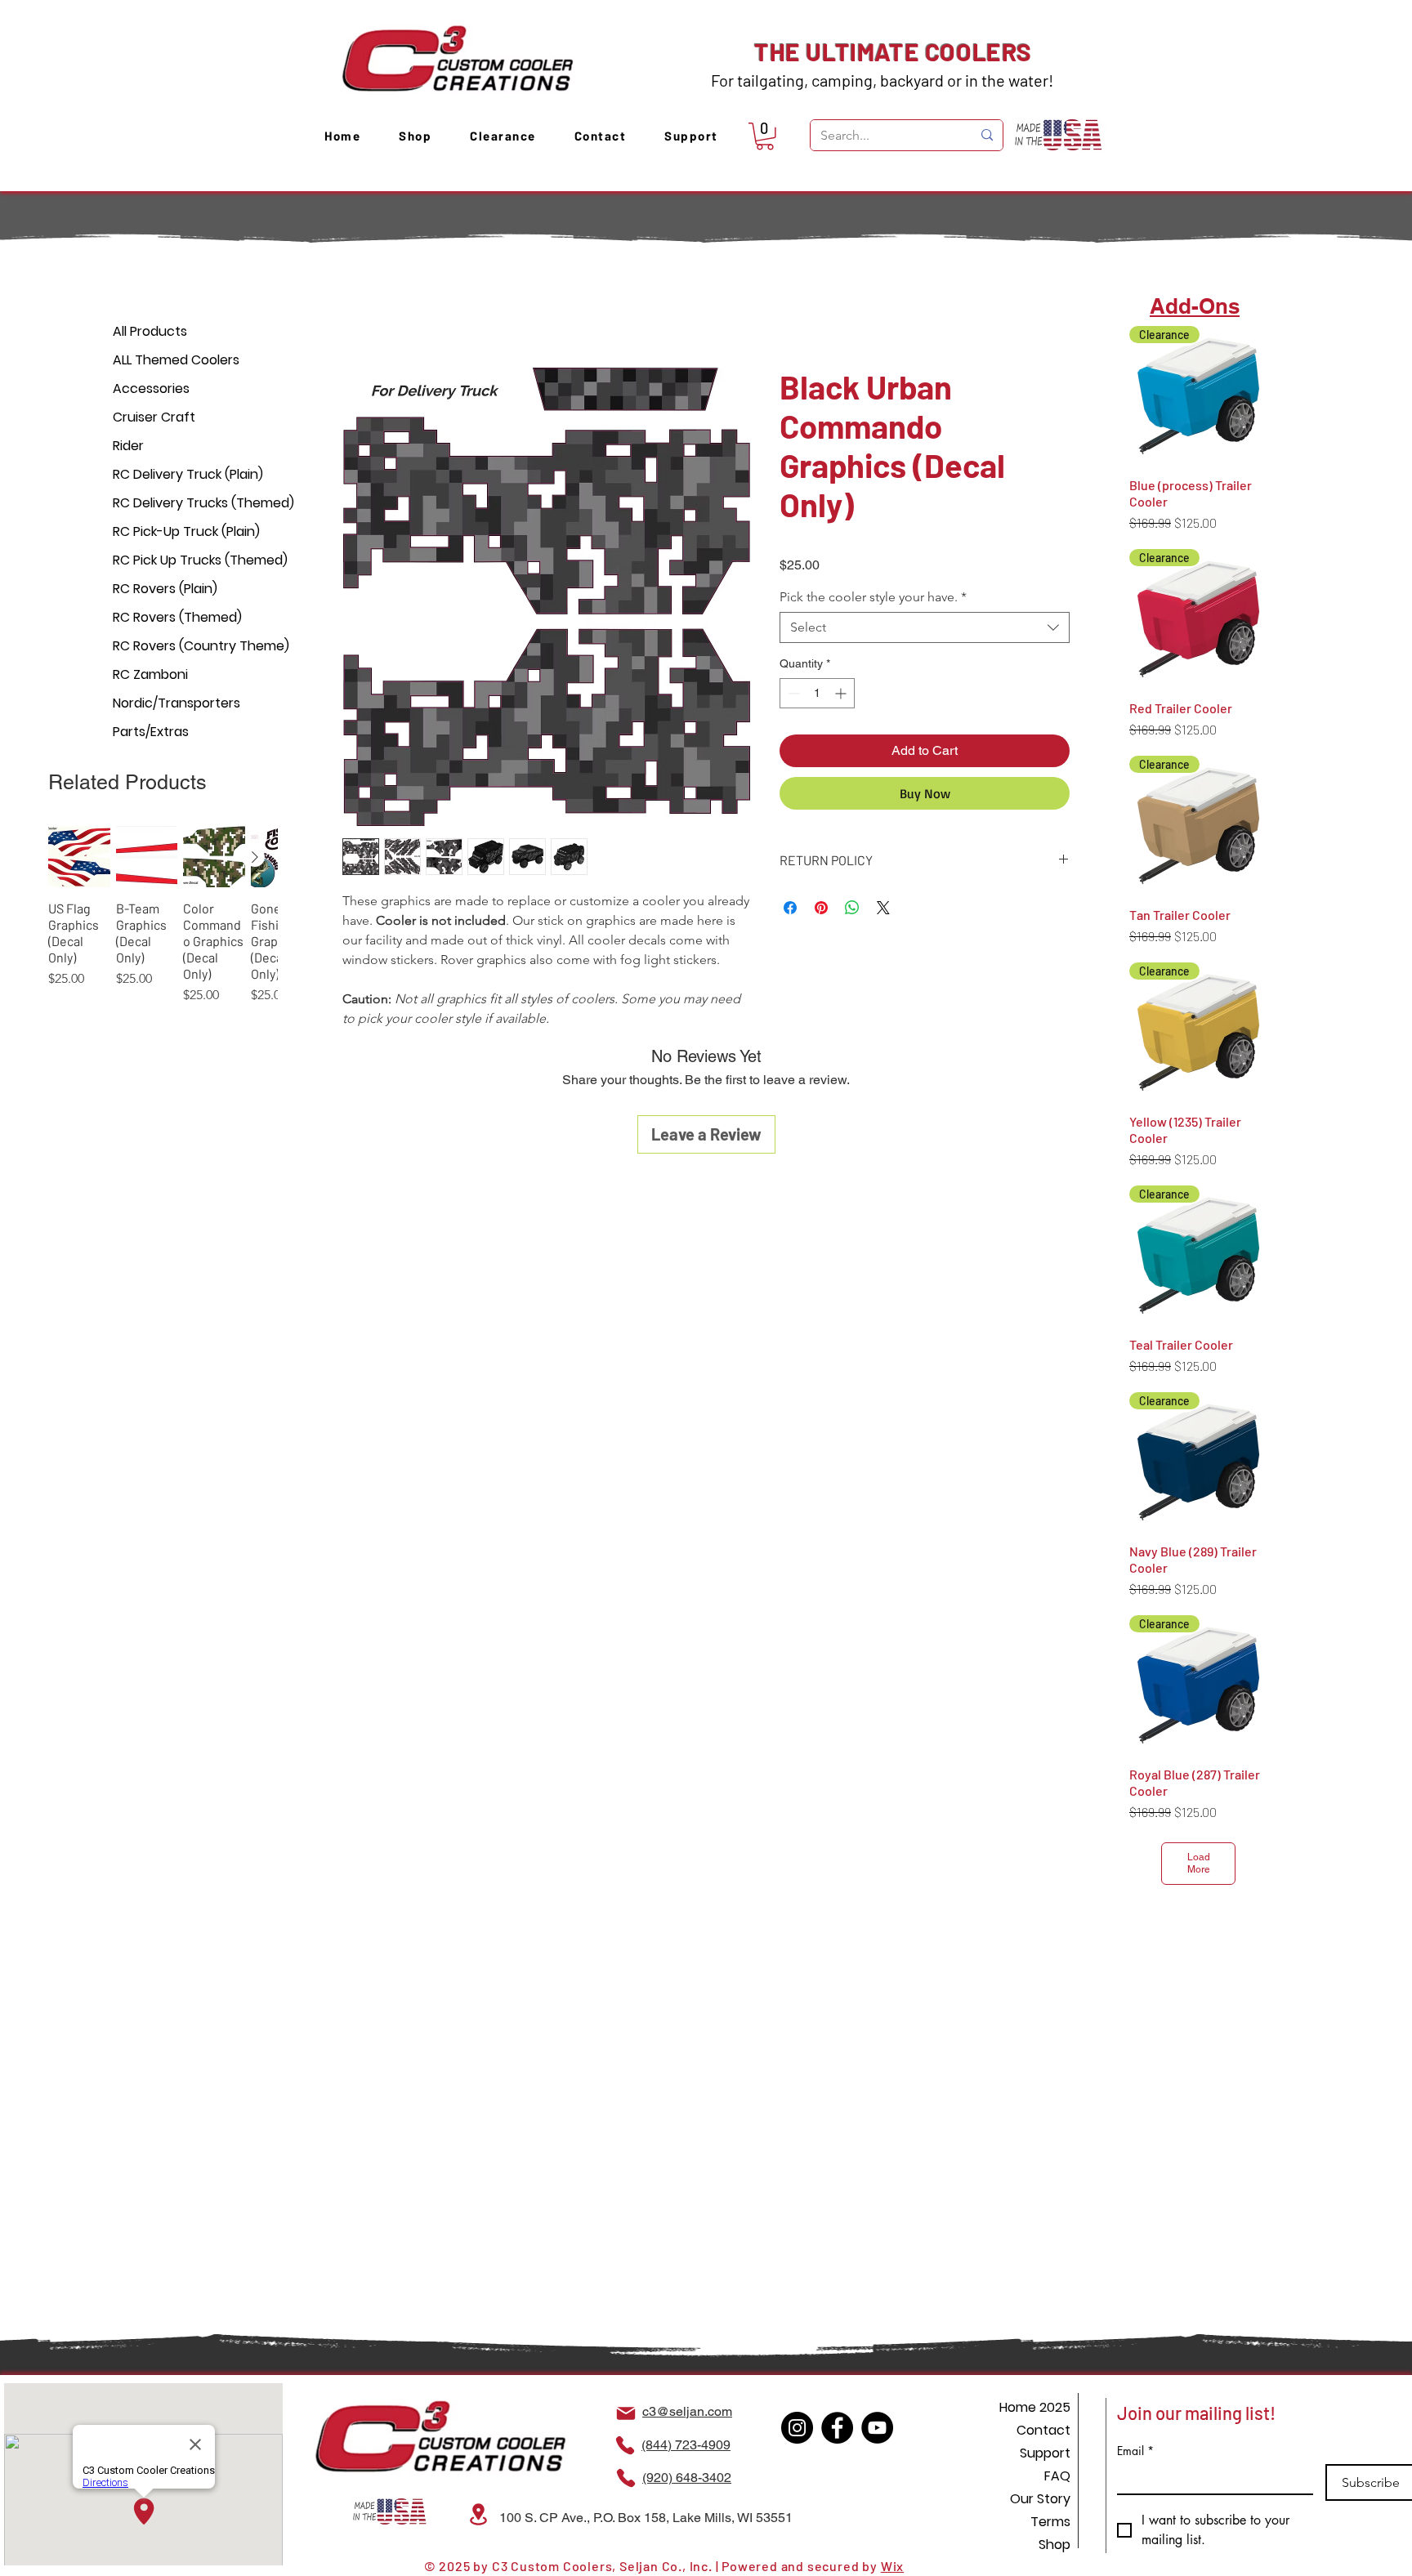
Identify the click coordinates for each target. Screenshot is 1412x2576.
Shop (1055, 2545)
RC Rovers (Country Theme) (170, 646)
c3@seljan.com (687, 2411)
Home (360, 310)
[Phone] (625, 2445)
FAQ (1057, 2476)
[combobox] (925, 630)
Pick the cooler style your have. (873, 599)
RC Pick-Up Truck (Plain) (170, 531)
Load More (1199, 1863)
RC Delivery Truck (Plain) (170, 474)
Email (1135, 2451)
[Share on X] (883, 910)
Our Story (1040, 2499)
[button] (765, 136)
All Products (150, 331)
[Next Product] (255, 857)
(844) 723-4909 (686, 2445)
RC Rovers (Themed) (170, 617)
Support (1045, 2453)
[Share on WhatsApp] (852, 910)
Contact (1043, 2430)
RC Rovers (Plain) (165, 589)
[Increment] (842, 696)
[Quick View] (79, 857)
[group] (163, 924)
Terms (1050, 2522)
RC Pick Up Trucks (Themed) (170, 560)
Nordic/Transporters (170, 703)
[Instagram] (797, 2428)
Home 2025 (1035, 2407)
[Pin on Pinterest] (821, 910)
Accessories (151, 388)
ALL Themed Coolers (170, 360)
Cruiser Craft (154, 417)
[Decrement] (792, 696)
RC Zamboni (150, 674)
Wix (892, 2566)
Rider (128, 446)
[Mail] (626, 2413)
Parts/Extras (151, 732)
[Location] (478, 2514)
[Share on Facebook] (790, 910)
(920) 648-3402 (687, 2478)
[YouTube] (877, 2428)
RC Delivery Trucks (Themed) (170, 503)
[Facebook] (837, 2428)
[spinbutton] (817, 696)
